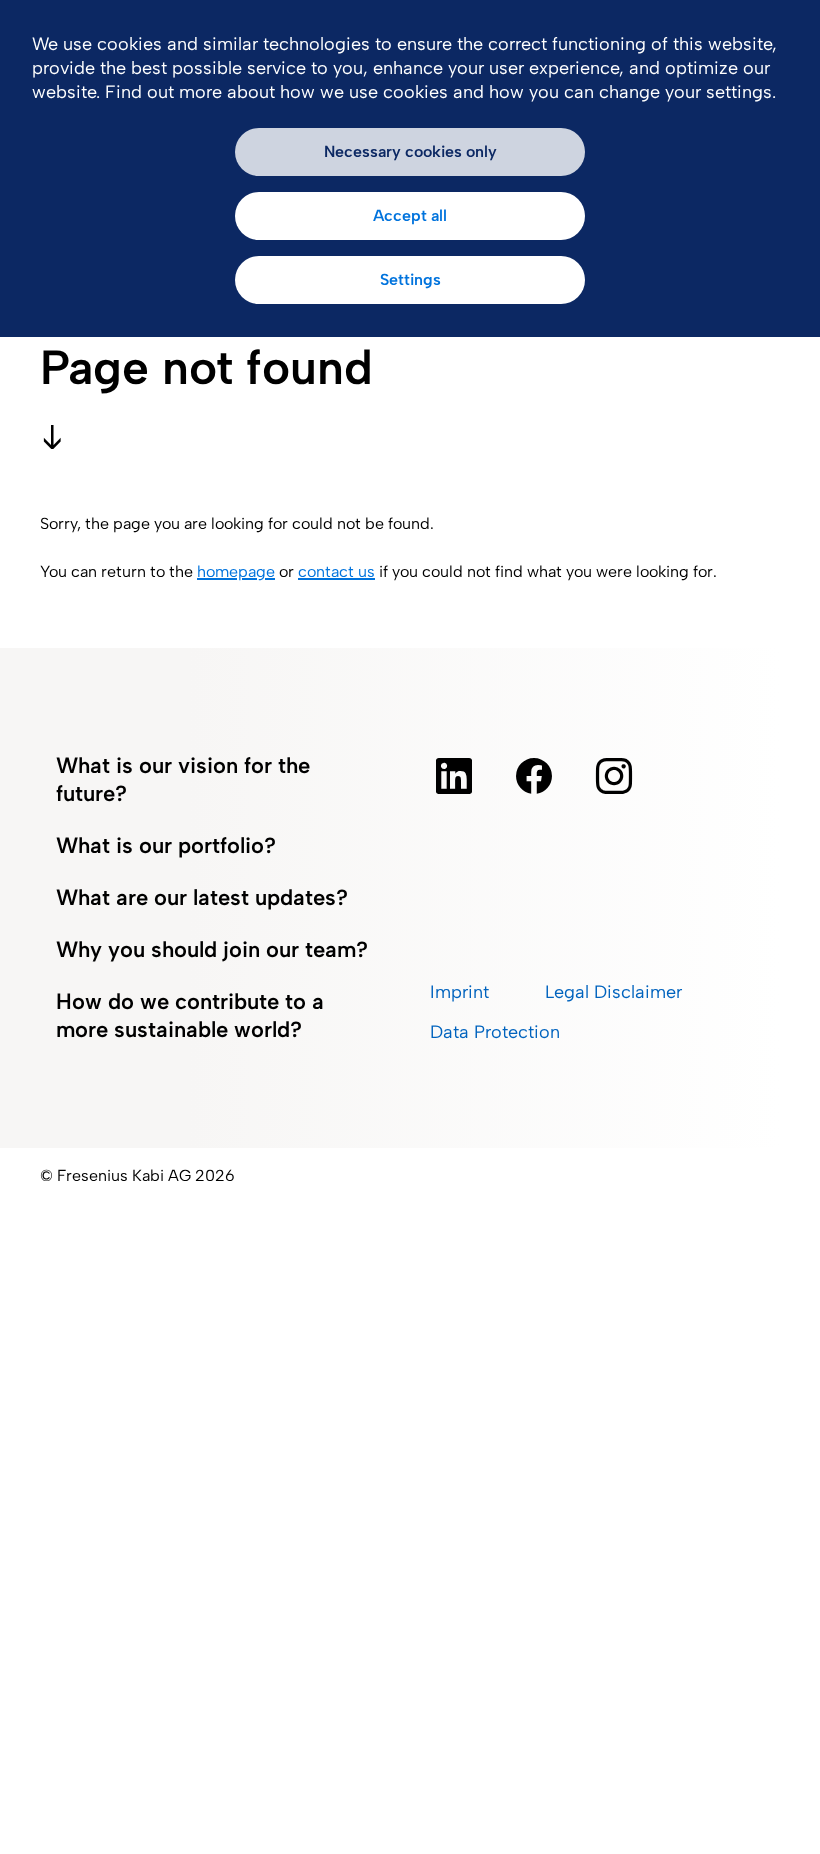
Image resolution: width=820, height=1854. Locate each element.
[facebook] (534, 776)
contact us (336, 571)
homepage (236, 571)
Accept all (410, 215)
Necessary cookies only (410, 151)
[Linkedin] (454, 776)
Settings (410, 279)
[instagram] (614, 776)
